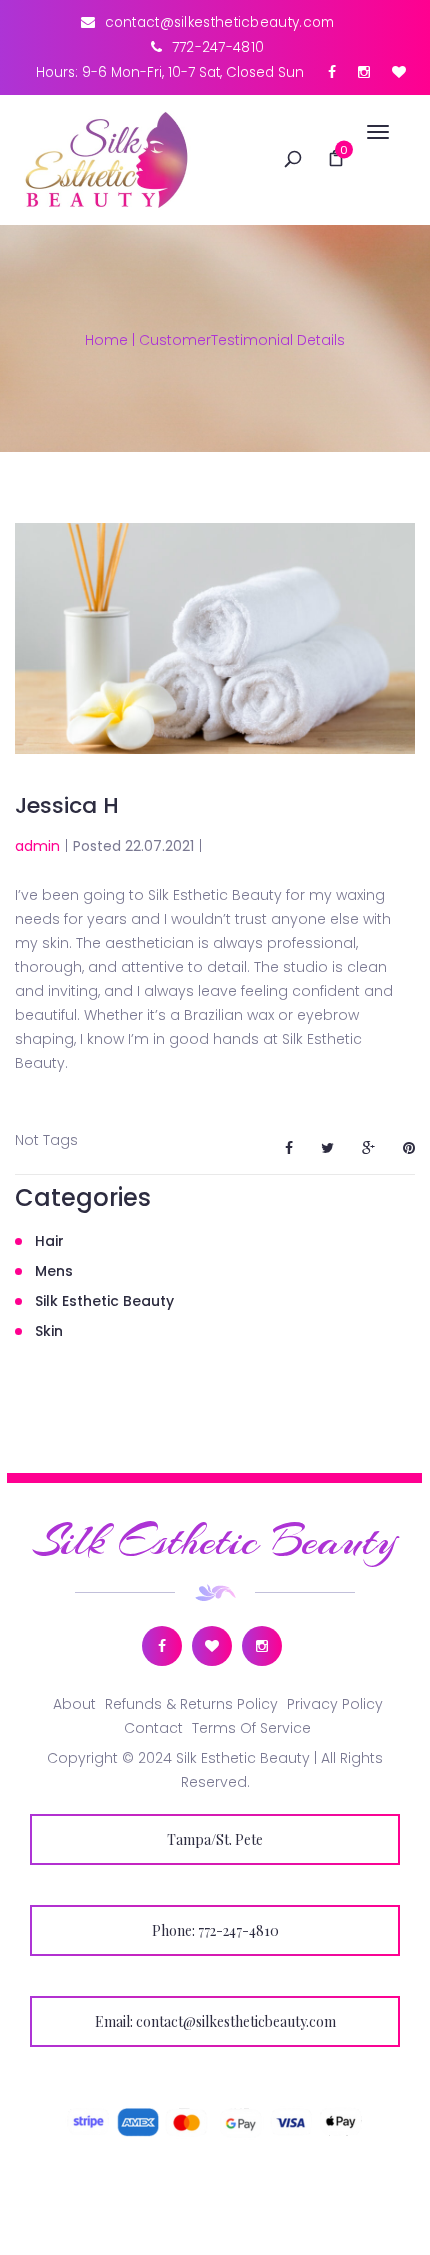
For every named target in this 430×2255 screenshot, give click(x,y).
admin (37, 846)
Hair (49, 1241)
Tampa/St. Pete (215, 1839)
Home (106, 340)
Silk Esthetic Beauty (104, 1301)
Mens (54, 1271)
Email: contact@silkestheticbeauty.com (215, 2021)
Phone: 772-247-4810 (215, 1930)
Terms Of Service (251, 1728)
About (74, 1704)
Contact (153, 1728)
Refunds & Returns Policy (191, 1704)
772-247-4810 (218, 47)
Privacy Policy (335, 1704)
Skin (49, 1331)
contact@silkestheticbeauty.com (220, 22)
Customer (175, 340)
